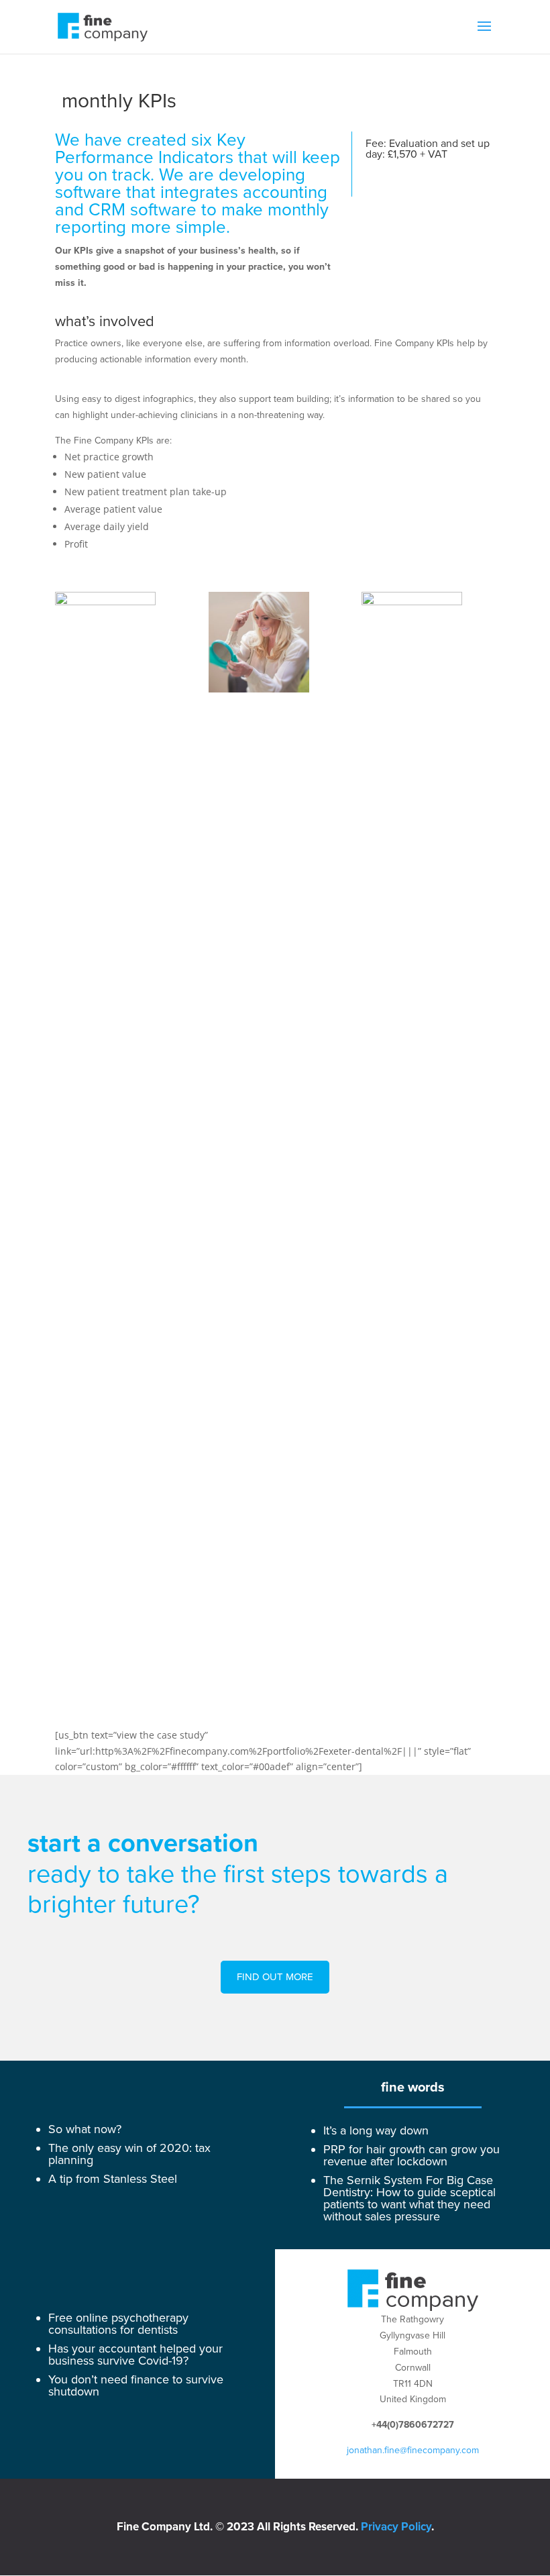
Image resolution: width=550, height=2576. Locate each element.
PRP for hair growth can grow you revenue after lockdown (411, 2155)
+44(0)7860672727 (413, 2425)
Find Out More (275, 1977)
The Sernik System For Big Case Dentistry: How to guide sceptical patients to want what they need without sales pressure (409, 2198)
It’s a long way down (376, 2130)
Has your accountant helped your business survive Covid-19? (135, 2355)
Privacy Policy (396, 2527)
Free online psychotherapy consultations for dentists (118, 2324)
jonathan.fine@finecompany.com (413, 2450)
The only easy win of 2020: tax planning (129, 2154)
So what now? (85, 2129)
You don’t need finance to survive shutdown (136, 2385)
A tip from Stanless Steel (113, 2179)
